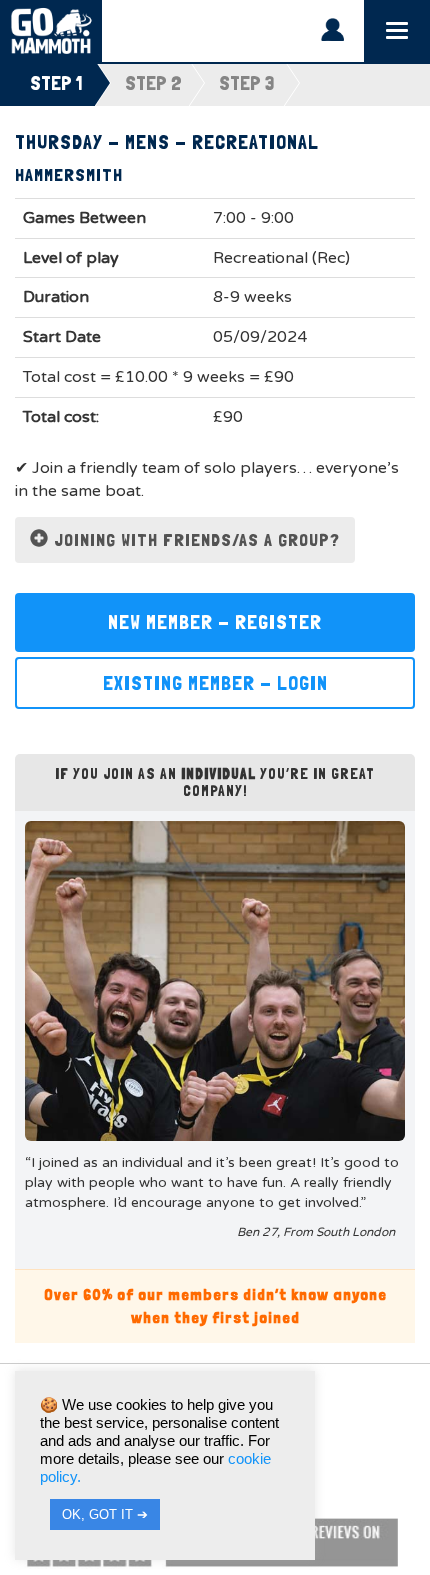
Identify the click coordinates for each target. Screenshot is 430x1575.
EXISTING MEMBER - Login (215, 683)
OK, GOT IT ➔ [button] (105, 1514)
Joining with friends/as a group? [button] (194, 539)
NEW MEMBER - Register (215, 622)
